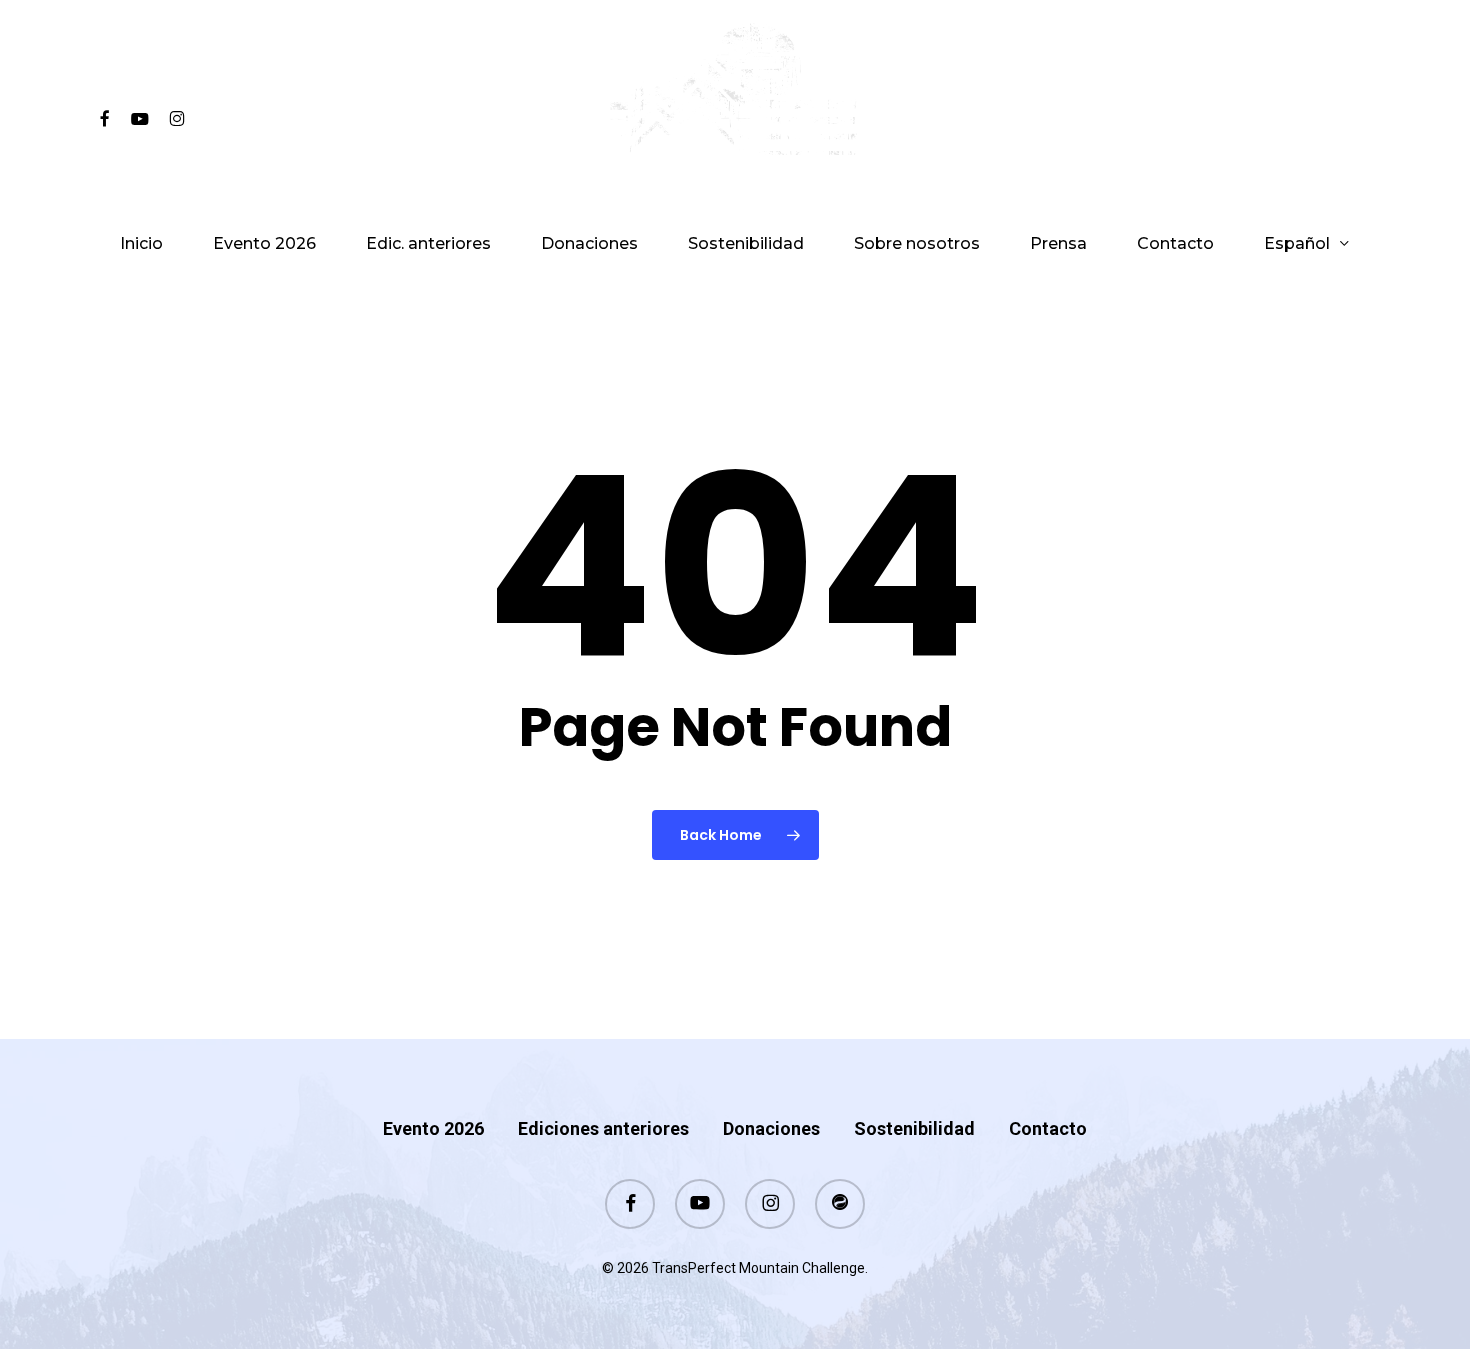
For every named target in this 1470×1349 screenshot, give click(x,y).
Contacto (1048, 1128)
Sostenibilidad (914, 1128)
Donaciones (771, 1128)
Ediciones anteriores (603, 1128)
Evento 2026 (433, 1128)
